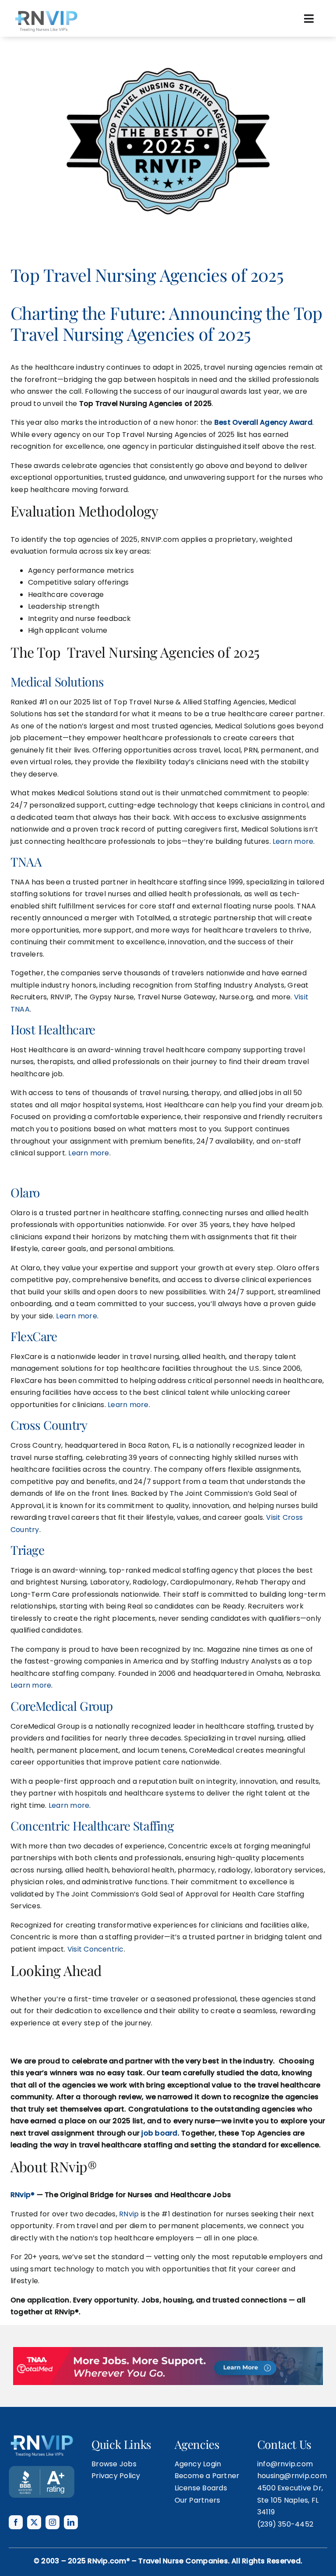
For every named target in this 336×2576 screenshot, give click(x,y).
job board (159, 2133)
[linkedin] (71, 2522)
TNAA (26, 862)
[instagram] (52, 2522)
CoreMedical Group (62, 1706)
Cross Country (49, 1425)
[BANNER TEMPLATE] (42, 2469)
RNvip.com (107, 2561)
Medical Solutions (57, 681)
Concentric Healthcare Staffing (92, 1825)
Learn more (293, 841)
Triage (27, 1550)
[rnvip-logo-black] (46, 12)
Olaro (25, 1192)
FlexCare (34, 1336)
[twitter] (34, 2522)
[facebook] (16, 2522)
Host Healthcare (53, 1029)
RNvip (129, 2214)
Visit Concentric (96, 1949)
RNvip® (23, 2195)
